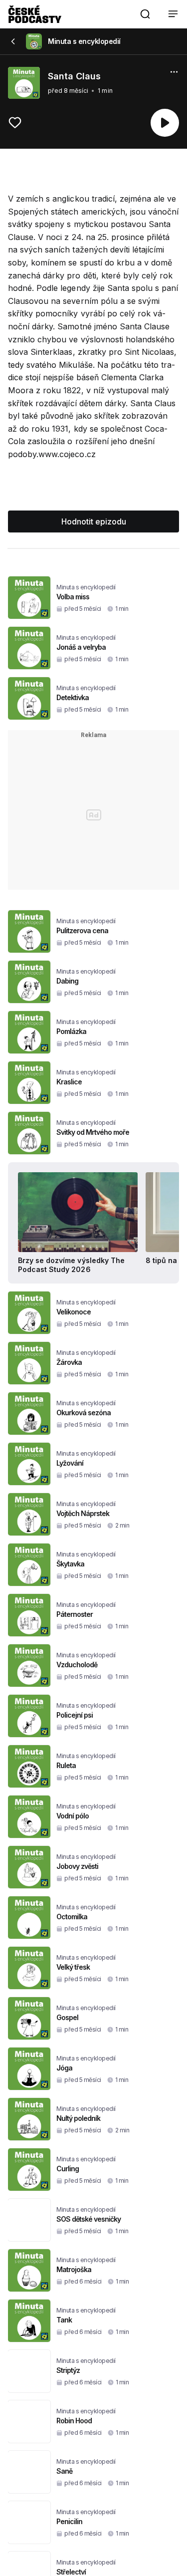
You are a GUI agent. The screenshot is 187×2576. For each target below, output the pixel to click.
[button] (145, 14)
